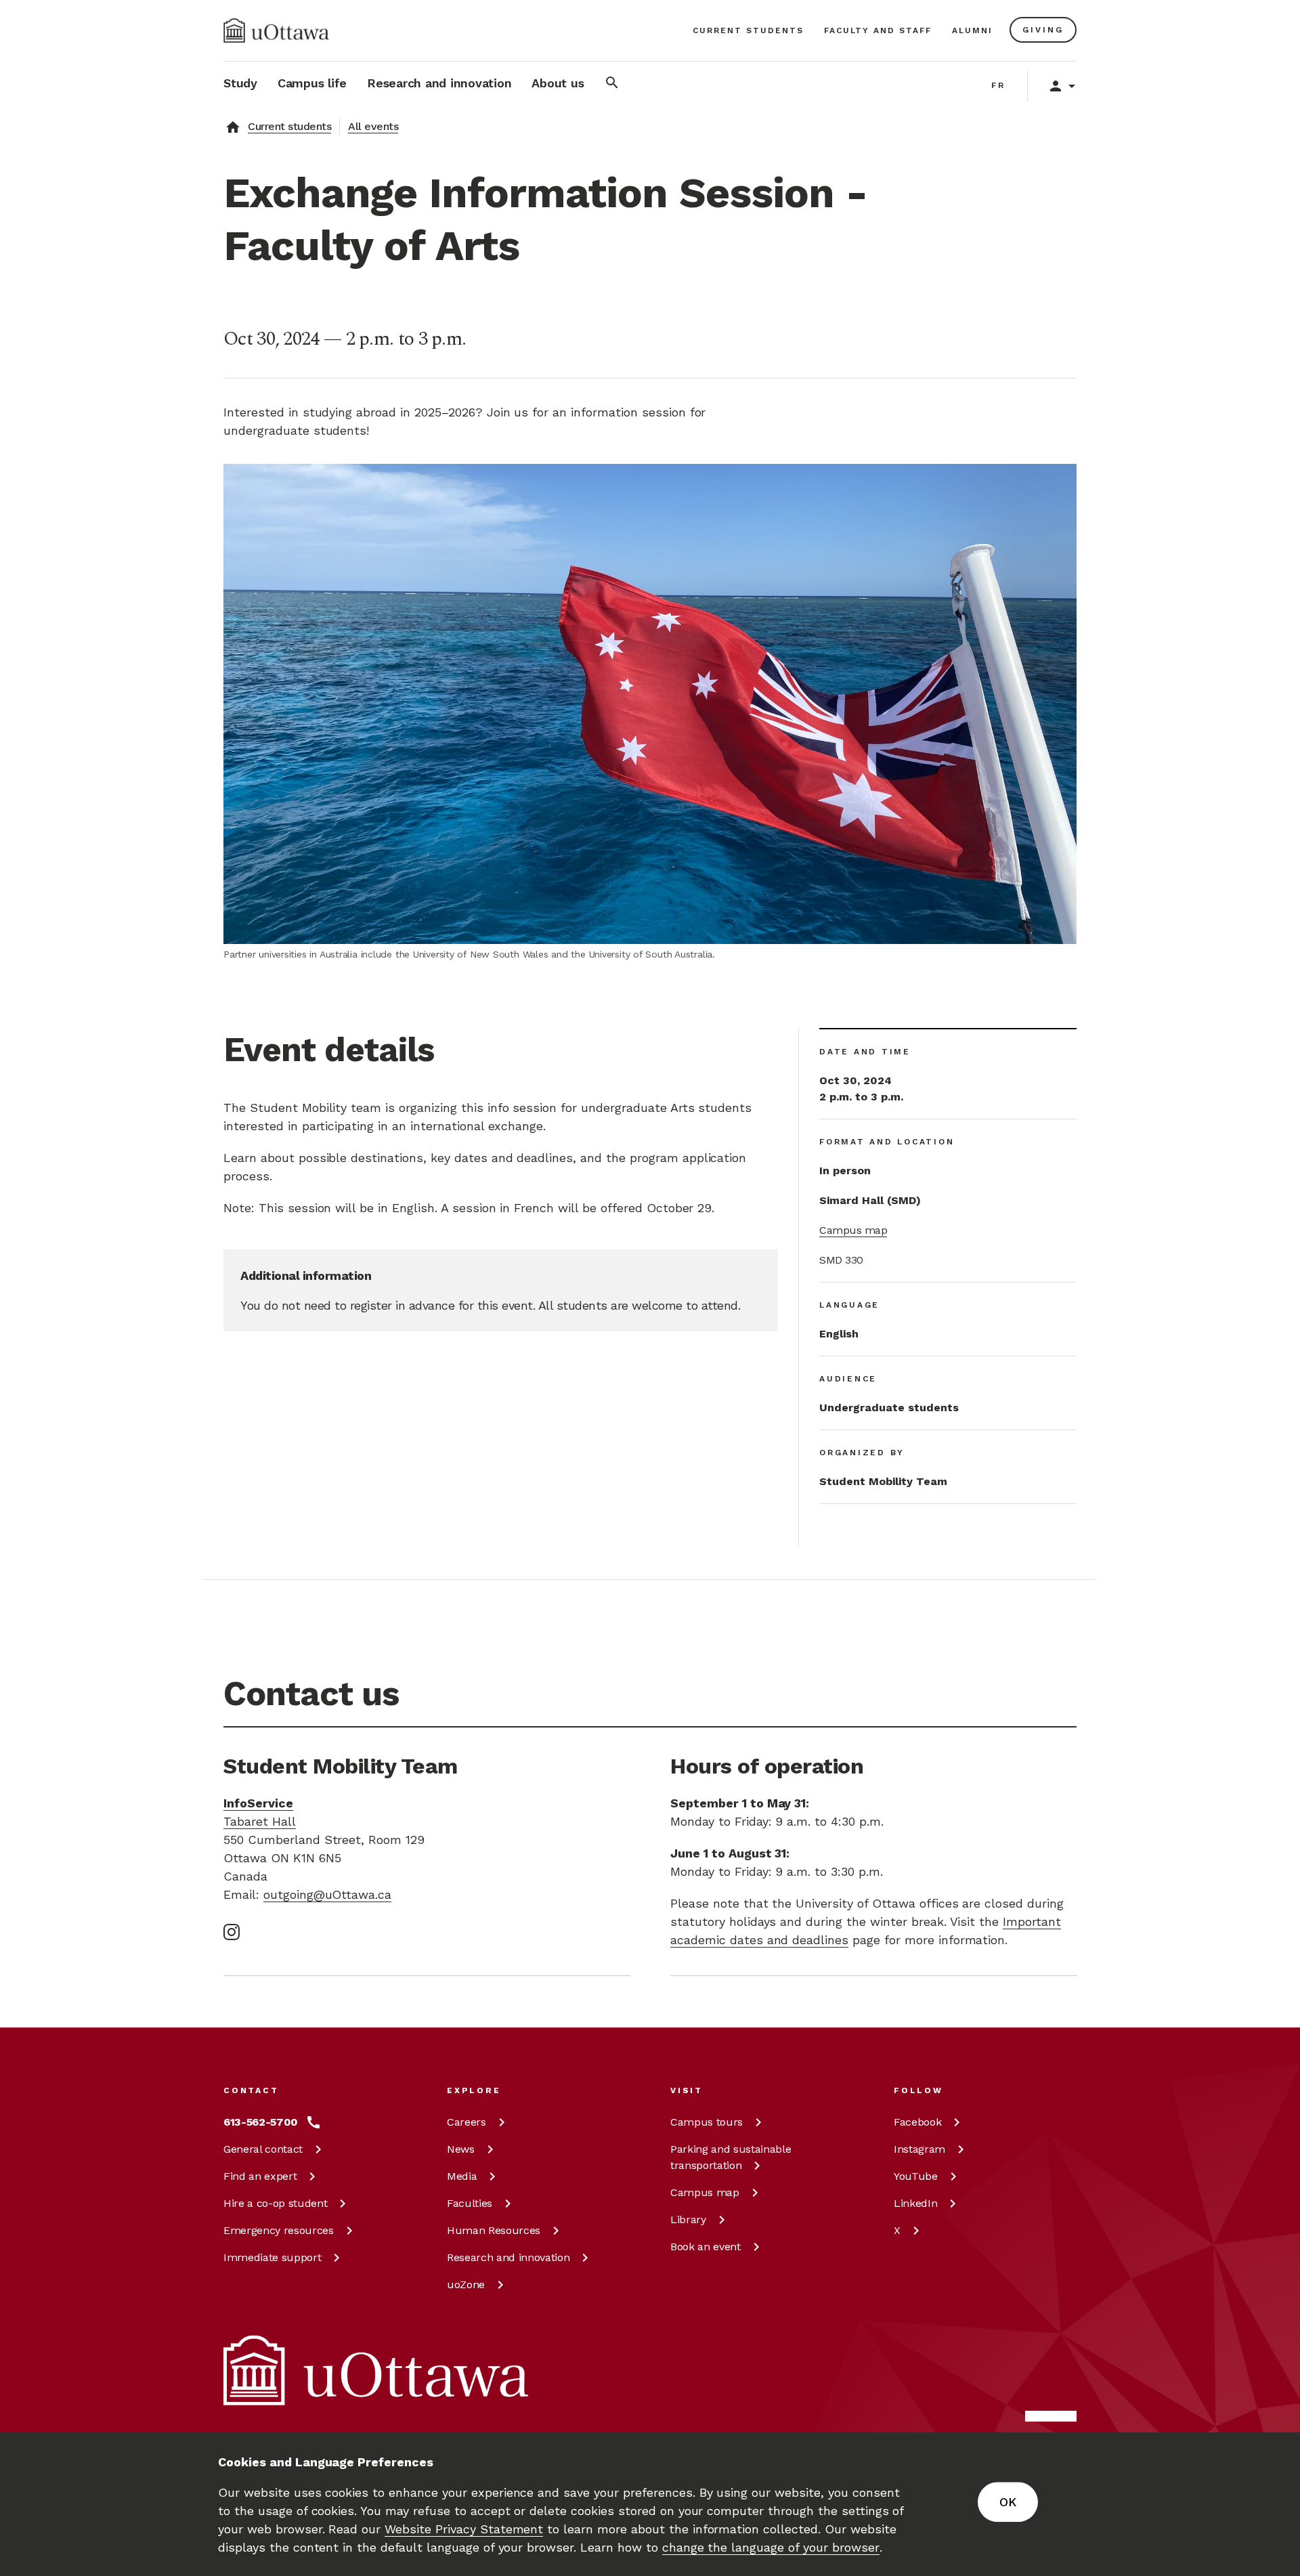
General (263, 2149)
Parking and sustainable (731, 2157)
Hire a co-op (275, 2203)
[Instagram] (232, 1932)
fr (998, 85)
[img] (276, 30)
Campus (707, 2122)
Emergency (279, 2230)
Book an (706, 2247)
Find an (260, 2176)
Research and (508, 2257)
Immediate (272, 2257)
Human (494, 2230)
